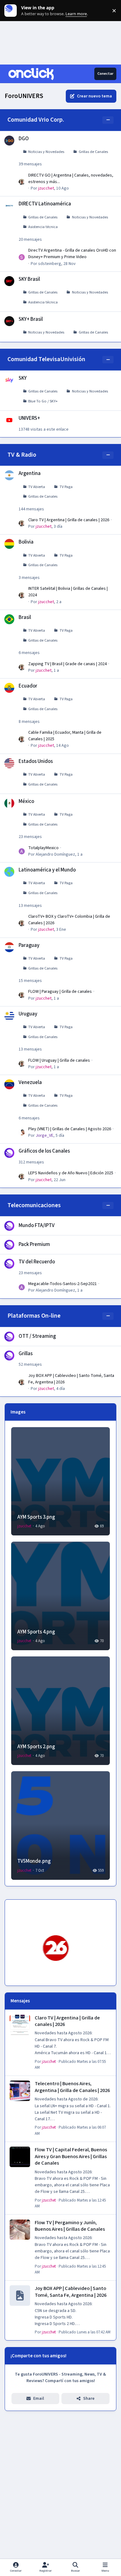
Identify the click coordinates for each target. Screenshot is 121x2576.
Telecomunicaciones (34, 1205)
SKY (23, 378)
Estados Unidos (36, 761)
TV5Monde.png (34, 1861)
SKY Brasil (29, 279)
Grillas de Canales (93, 152)
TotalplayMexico (43, 848)
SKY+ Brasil (31, 319)
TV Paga (66, 487)
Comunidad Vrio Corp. (36, 120)
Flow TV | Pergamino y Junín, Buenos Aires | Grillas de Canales (70, 2226)
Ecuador (28, 686)
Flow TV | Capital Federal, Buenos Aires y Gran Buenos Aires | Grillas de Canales (71, 2156)
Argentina (30, 473)
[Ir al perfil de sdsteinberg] (22, 257)
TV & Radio (22, 455)
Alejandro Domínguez (55, 854)
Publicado (85, 2332)
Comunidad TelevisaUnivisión (46, 359)
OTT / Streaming (37, 1336)
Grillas (26, 1354)
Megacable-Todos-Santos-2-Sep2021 (63, 1284)
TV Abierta (37, 487)
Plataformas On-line (34, 1316)
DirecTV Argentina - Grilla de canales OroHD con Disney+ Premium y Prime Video (72, 254)
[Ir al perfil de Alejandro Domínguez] (22, 851)
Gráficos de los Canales (44, 1151)
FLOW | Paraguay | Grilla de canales (60, 992)
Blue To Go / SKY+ (43, 401)
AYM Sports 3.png (36, 1517)
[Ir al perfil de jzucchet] (22, 182)
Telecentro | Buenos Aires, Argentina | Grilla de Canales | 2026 (72, 2087)
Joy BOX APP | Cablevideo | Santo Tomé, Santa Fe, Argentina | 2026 (71, 2292)
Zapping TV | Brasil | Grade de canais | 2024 (67, 664)
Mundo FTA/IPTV (37, 1225)
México (26, 801)
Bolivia (26, 542)
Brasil (25, 617)
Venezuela (30, 1082)
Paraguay (29, 945)
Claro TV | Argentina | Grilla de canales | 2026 (69, 520)
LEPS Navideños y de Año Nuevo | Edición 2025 (71, 1173)
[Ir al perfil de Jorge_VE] (22, 1132)
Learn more (12, 11)
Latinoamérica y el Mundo (47, 870)
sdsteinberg (50, 264)
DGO (24, 139)
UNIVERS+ (29, 418)
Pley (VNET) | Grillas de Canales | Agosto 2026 (70, 1129)
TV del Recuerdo (37, 1262)
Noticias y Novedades (46, 152)
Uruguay (28, 1014)
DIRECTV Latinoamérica (45, 204)
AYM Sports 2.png (36, 1747)
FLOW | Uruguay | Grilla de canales (59, 1060)
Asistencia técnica (43, 227)
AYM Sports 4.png (36, 1632)
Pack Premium (34, 1244)
